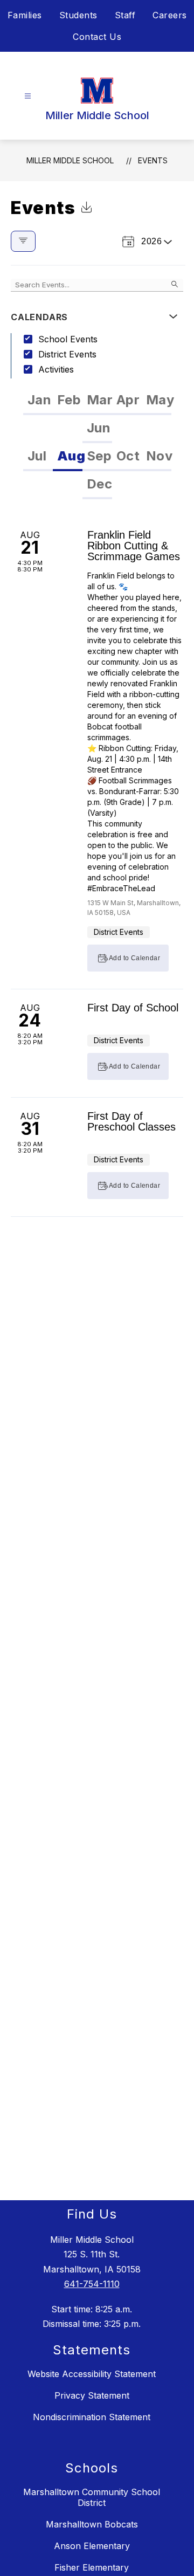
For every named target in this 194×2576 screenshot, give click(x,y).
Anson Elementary (92, 2546)
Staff (125, 15)
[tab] (38, 401)
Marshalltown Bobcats (92, 2524)
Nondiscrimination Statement (92, 2417)
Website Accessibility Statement (92, 2374)
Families (25, 15)
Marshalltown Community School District (92, 2497)
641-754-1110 (92, 2284)
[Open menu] (28, 96)
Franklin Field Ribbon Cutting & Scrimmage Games (134, 546)
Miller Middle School (70, 160)
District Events (67, 354)
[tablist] (97, 415)
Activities (56, 369)
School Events (68, 339)
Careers (170, 15)
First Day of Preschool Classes (131, 1121)
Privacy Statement (92, 2395)
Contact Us (97, 37)
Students (78, 15)
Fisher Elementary (92, 2567)
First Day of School (133, 1008)
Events (153, 160)
